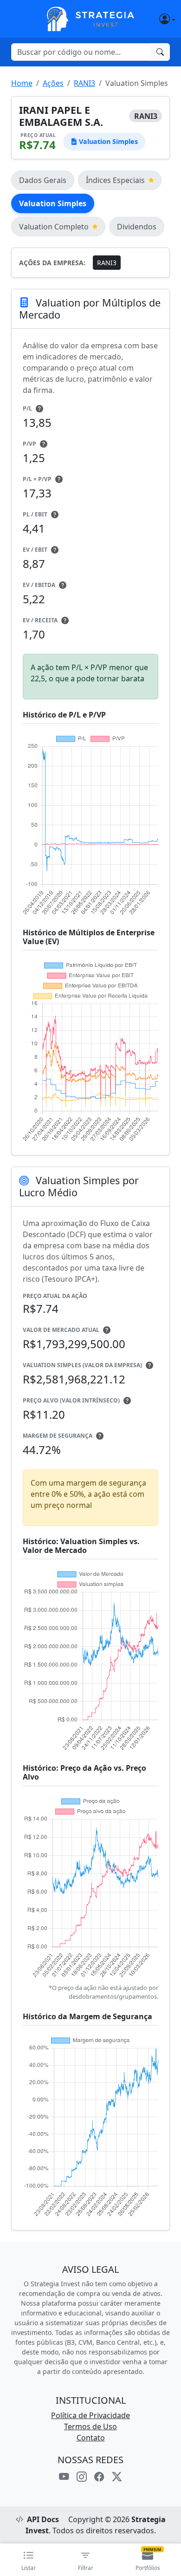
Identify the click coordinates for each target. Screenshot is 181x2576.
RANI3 (84, 83)
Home (22, 83)
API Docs (43, 2519)
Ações (53, 83)
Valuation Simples (53, 203)
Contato (91, 2438)
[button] (155, 19)
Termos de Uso (90, 2426)
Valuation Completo (54, 227)
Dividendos (137, 227)
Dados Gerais (43, 180)
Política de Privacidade (90, 2415)
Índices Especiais (115, 180)
